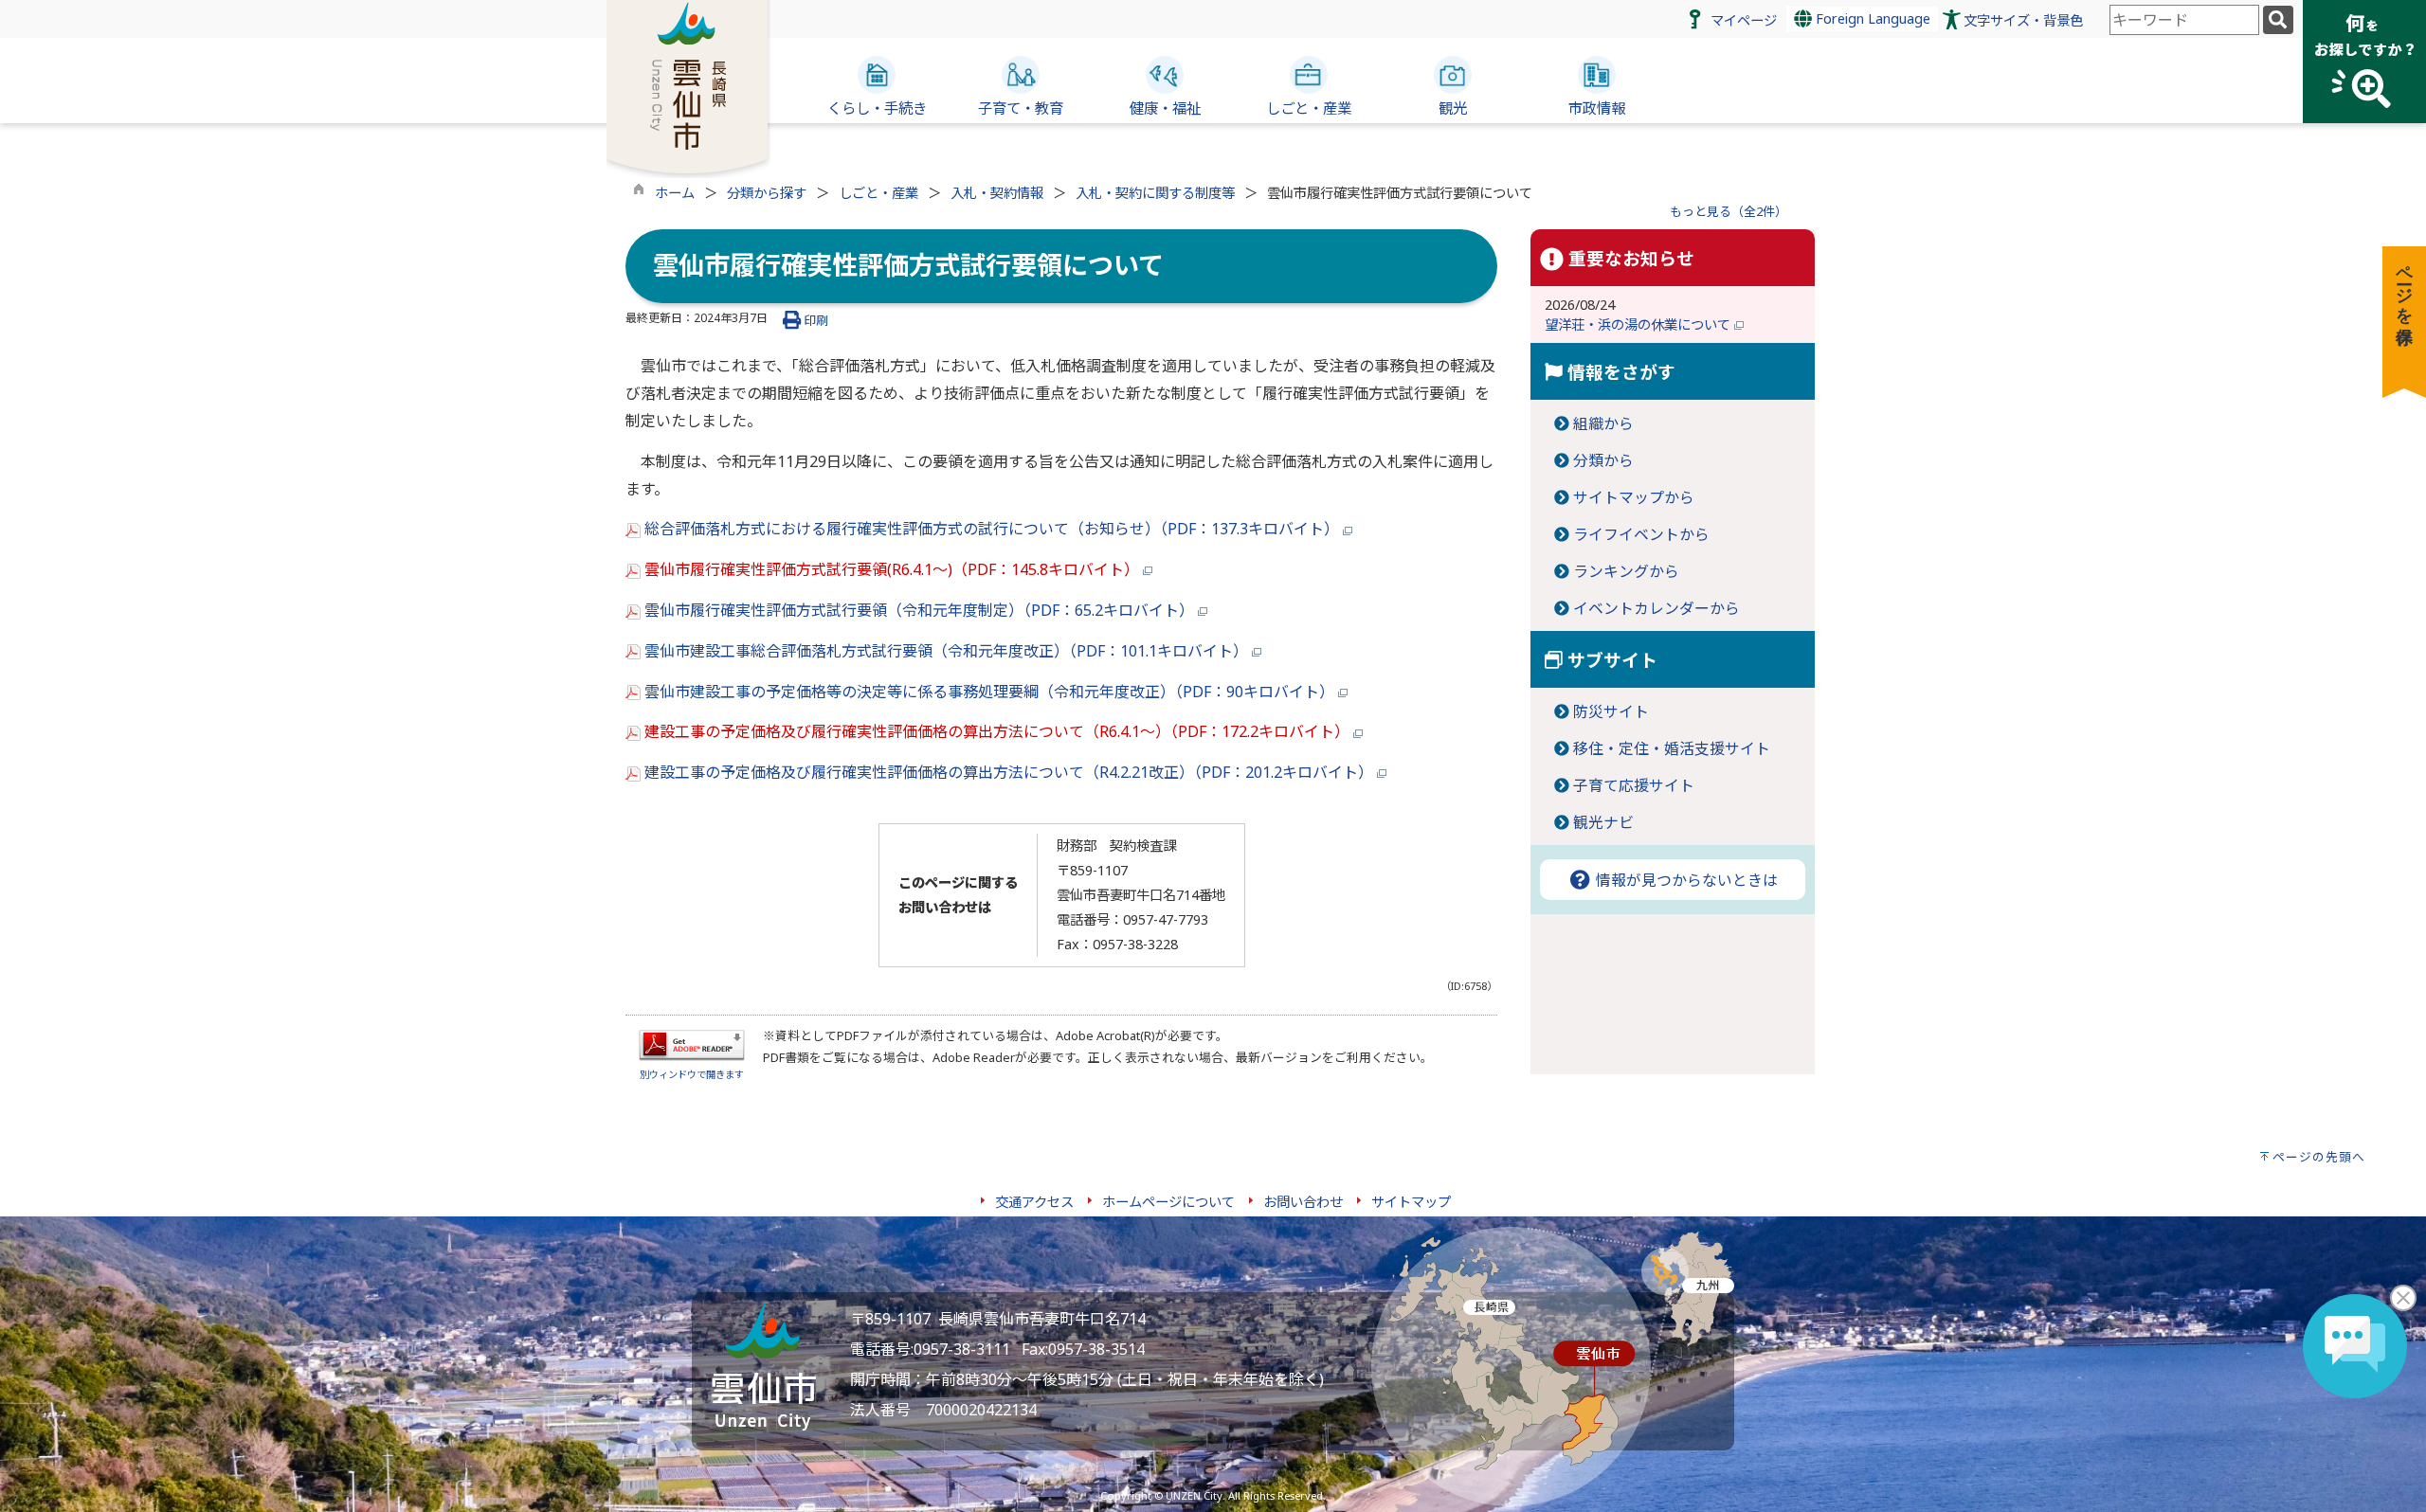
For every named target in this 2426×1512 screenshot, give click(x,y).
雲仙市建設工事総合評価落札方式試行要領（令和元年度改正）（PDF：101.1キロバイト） (946, 651)
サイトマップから (1634, 497)
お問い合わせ (1303, 1202)
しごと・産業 (878, 193)
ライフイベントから (1641, 534)
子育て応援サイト (1634, 785)
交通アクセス (1034, 1202)
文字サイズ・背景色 (2023, 20)
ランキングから (1626, 571)
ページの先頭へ (2319, 1157)
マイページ (1744, 20)
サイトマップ (1411, 1202)
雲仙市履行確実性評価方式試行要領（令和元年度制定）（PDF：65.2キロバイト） (919, 610)
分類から (1603, 460)
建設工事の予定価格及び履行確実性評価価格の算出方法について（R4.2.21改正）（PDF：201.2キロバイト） (1009, 772)
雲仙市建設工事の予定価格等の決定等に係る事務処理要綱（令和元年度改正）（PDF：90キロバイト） (989, 692)
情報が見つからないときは (1685, 880)
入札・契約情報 (997, 193)
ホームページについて (1168, 1202)
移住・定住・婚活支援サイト (1672, 748)
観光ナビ (1603, 822)
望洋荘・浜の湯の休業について (1639, 324)
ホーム (675, 193)
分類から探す (767, 193)
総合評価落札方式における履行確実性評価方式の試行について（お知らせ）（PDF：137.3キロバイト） (992, 529)
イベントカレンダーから (1657, 608)
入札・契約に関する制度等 (1155, 193)
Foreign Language (1871, 18)
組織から (1603, 423)
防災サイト (1611, 711)
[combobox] (2184, 20)
